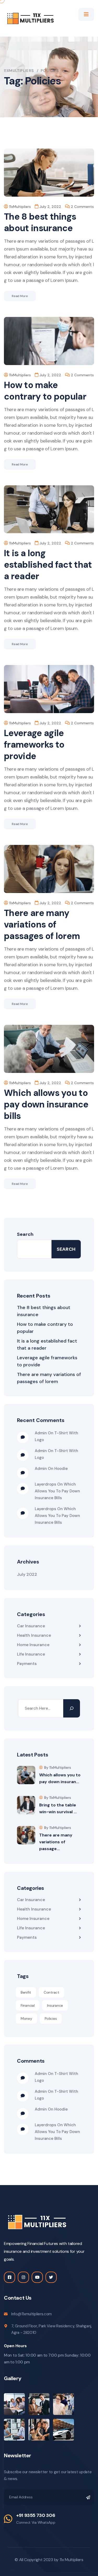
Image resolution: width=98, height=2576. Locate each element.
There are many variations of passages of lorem (42, 925)
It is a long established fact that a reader (48, 565)
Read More (20, 296)
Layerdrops (45, 1484)
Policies (51, 2018)
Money (26, 2018)
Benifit (26, 1992)
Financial (28, 2005)
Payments (27, 1664)
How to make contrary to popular (45, 391)
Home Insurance (33, 1645)
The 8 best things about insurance (40, 222)
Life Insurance (31, 1654)
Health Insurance (34, 1635)
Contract (51, 1992)
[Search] (72, 1708)
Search (25, 1234)
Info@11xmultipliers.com (31, 2314)
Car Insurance (31, 1626)
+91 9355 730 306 (36, 2515)
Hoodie (61, 1469)
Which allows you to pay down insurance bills (46, 1104)
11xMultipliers (20, 207)
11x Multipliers (71, 2560)
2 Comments (82, 207)
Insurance (55, 2005)
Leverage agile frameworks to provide (34, 745)
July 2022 (27, 1574)
